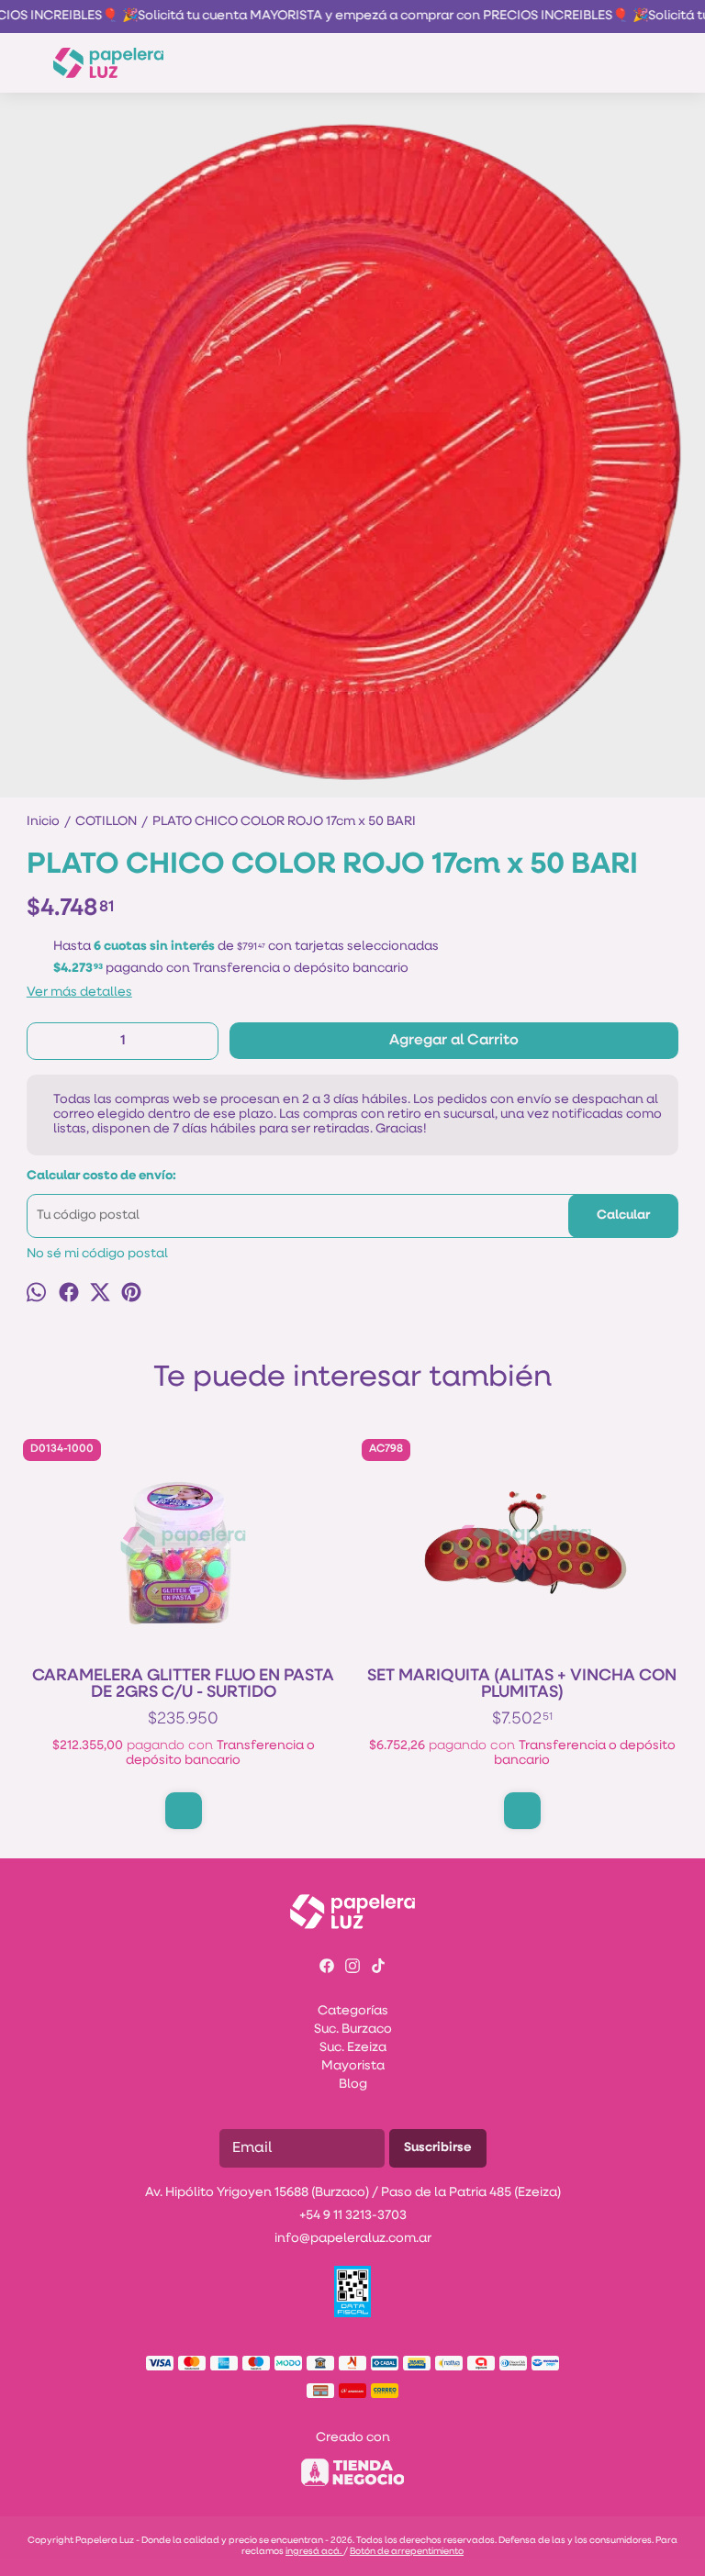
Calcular (623, 1216)
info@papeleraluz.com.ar (353, 2239)
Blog (353, 2085)
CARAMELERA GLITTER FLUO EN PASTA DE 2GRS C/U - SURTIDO (183, 1685)
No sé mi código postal (97, 1254)
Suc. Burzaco (353, 2030)
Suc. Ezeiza (353, 2048)
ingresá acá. (314, 2552)
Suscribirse (438, 2148)
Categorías (353, 2011)
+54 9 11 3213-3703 (353, 2216)
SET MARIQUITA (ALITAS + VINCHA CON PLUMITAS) (522, 1685)
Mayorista (353, 2066)
